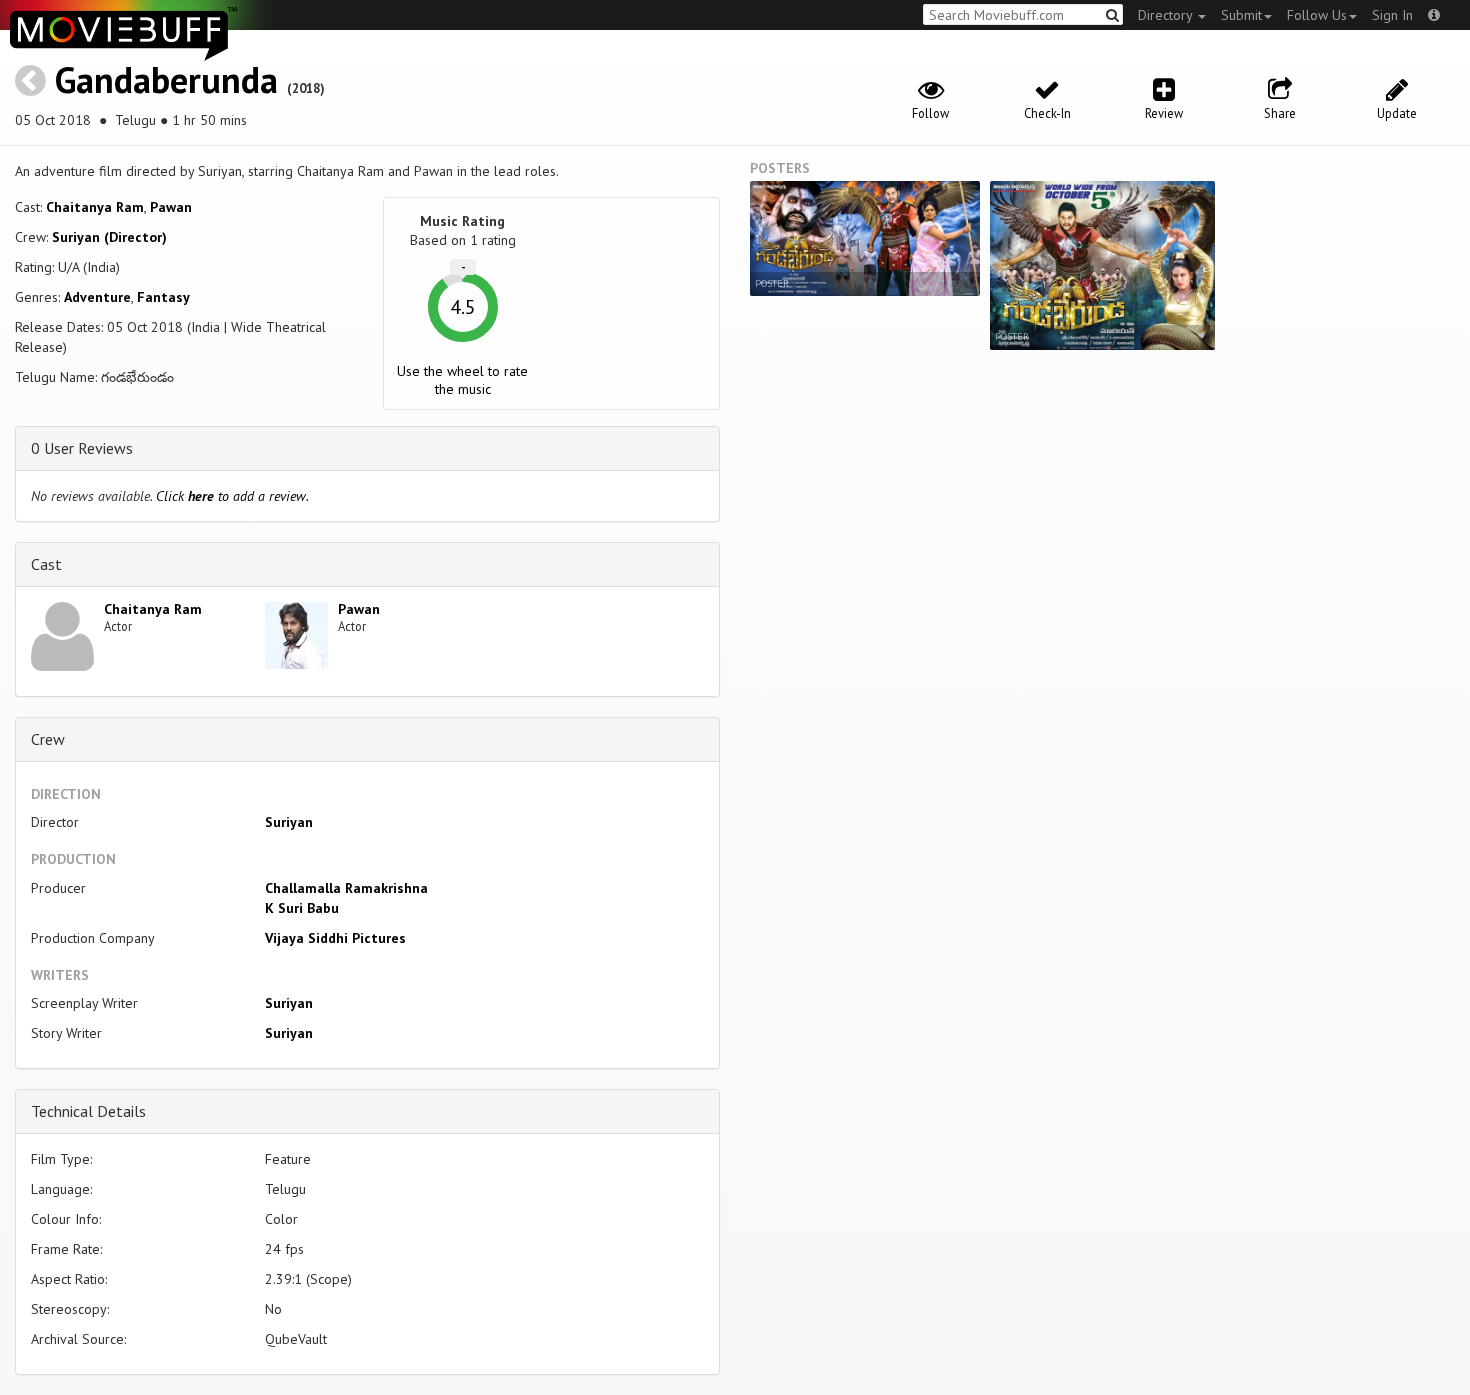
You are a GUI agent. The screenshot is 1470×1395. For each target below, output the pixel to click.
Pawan (171, 207)
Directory (1167, 15)
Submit (1241, 15)
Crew (48, 739)
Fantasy (163, 297)
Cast (46, 564)
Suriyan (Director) (109, 237)
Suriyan (289, 822)
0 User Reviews (82, 448)
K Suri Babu (302, 908)
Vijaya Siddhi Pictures (335, 938)
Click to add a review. (232, 496)
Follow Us (1317, 15)
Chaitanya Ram (95, 207)
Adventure (97, 297)
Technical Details (88, 1111)
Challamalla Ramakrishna (346, 888)
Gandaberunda (166, 79)
